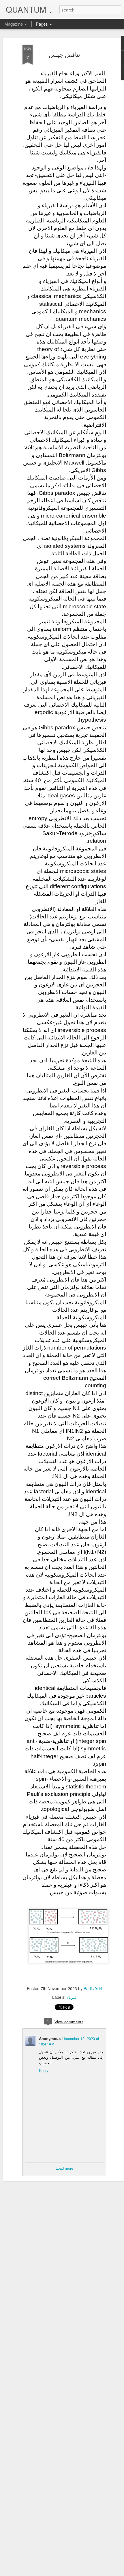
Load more (64, 2168)
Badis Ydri (93, 1988)
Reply (44, 2070)
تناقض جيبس (64, 54)
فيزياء (72, 1997)
